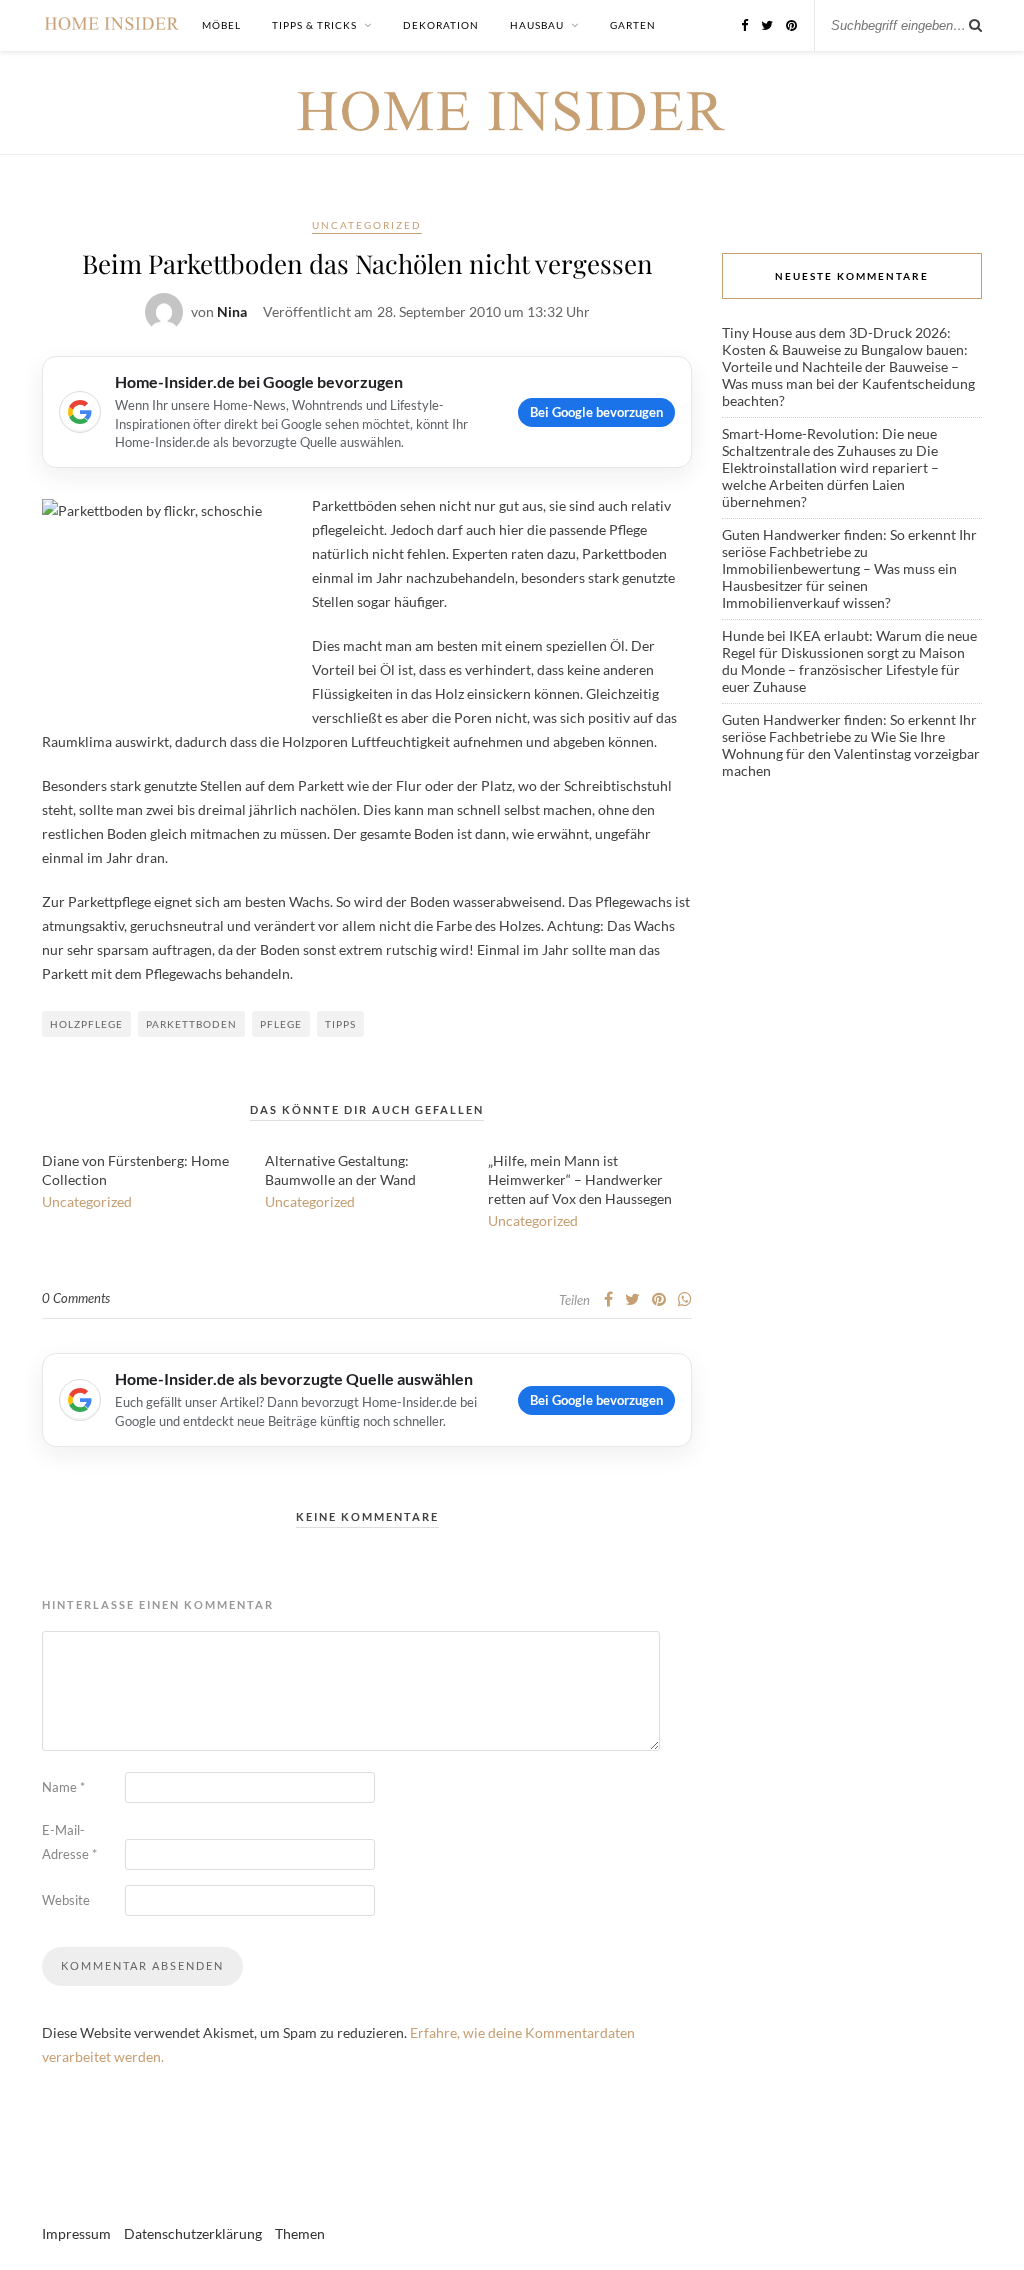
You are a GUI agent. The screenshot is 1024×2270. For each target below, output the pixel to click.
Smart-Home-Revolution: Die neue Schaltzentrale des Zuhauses (829, 442)
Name (63, 1787)
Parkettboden (191, 1024)
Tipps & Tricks (314, 25)
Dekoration (441, 25)
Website (66, 1900)
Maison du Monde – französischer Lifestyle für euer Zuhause (843, 669)
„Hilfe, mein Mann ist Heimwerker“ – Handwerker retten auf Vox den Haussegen (580, 1179)
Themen (300, 2233)
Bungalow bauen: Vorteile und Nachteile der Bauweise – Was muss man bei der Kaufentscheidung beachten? (848, 375)
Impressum (76, 2233)
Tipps (340, 1024)
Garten (633, 25)
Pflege (281, 1024)
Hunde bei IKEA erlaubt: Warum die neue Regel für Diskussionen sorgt (849, 644)
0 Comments (76, 1298)
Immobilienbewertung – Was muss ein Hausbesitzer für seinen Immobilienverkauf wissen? (839, 585)
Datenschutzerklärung (193, 2233)
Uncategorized (367, 225)
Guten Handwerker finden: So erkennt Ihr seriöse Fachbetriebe (849, 543)
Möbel (221, 25)
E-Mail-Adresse (69, 1842)
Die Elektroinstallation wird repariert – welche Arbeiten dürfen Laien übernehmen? (830, 476)
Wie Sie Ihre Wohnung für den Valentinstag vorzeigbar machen (851, 753)
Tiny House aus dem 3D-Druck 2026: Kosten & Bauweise (836, 341)
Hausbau (537, 25)
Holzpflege (86, 1024)
